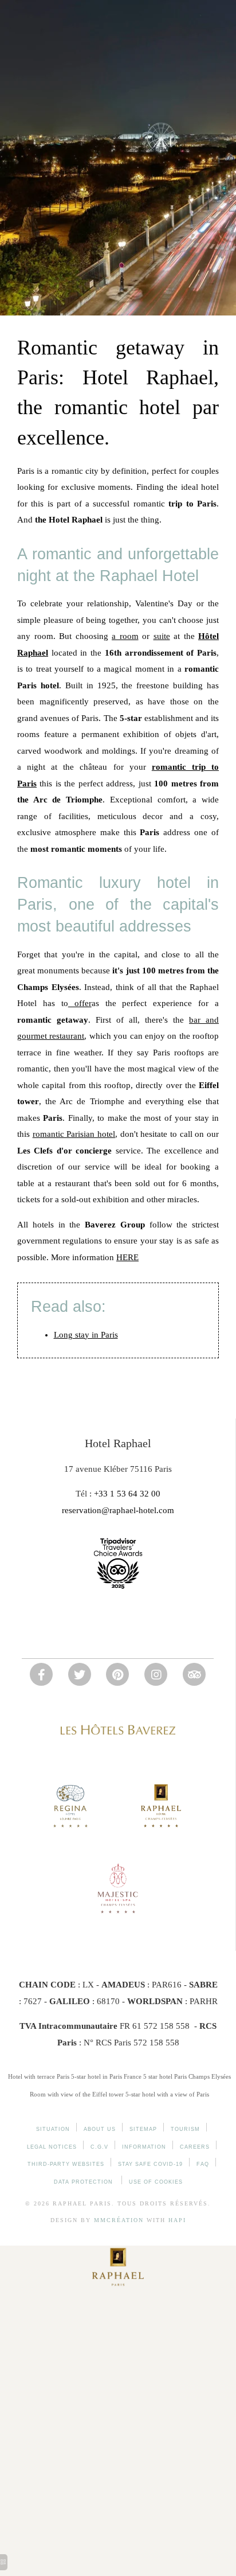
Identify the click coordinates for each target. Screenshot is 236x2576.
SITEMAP (143, 2129)
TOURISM (185, 2129)
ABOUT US (100, 2129)
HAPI (177, 2220)
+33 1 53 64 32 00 (127, 1494)
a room (125, 636)
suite (162, 636)
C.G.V (99, 2147)
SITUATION (53, 2129)
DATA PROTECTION (84, 2182)
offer (80, 1003)
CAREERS (195, 2147)
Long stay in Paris (86, 1335)
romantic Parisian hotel (74, 1134)
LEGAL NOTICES (52, 2147)
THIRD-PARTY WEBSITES (66, 2164)
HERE (127, 1257)
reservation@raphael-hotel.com (118, 1510)
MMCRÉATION (119, 2220)
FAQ (203, 2164)
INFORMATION (144, 2147)
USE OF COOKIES (156, 2182)
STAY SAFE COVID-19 (150, 2164)
